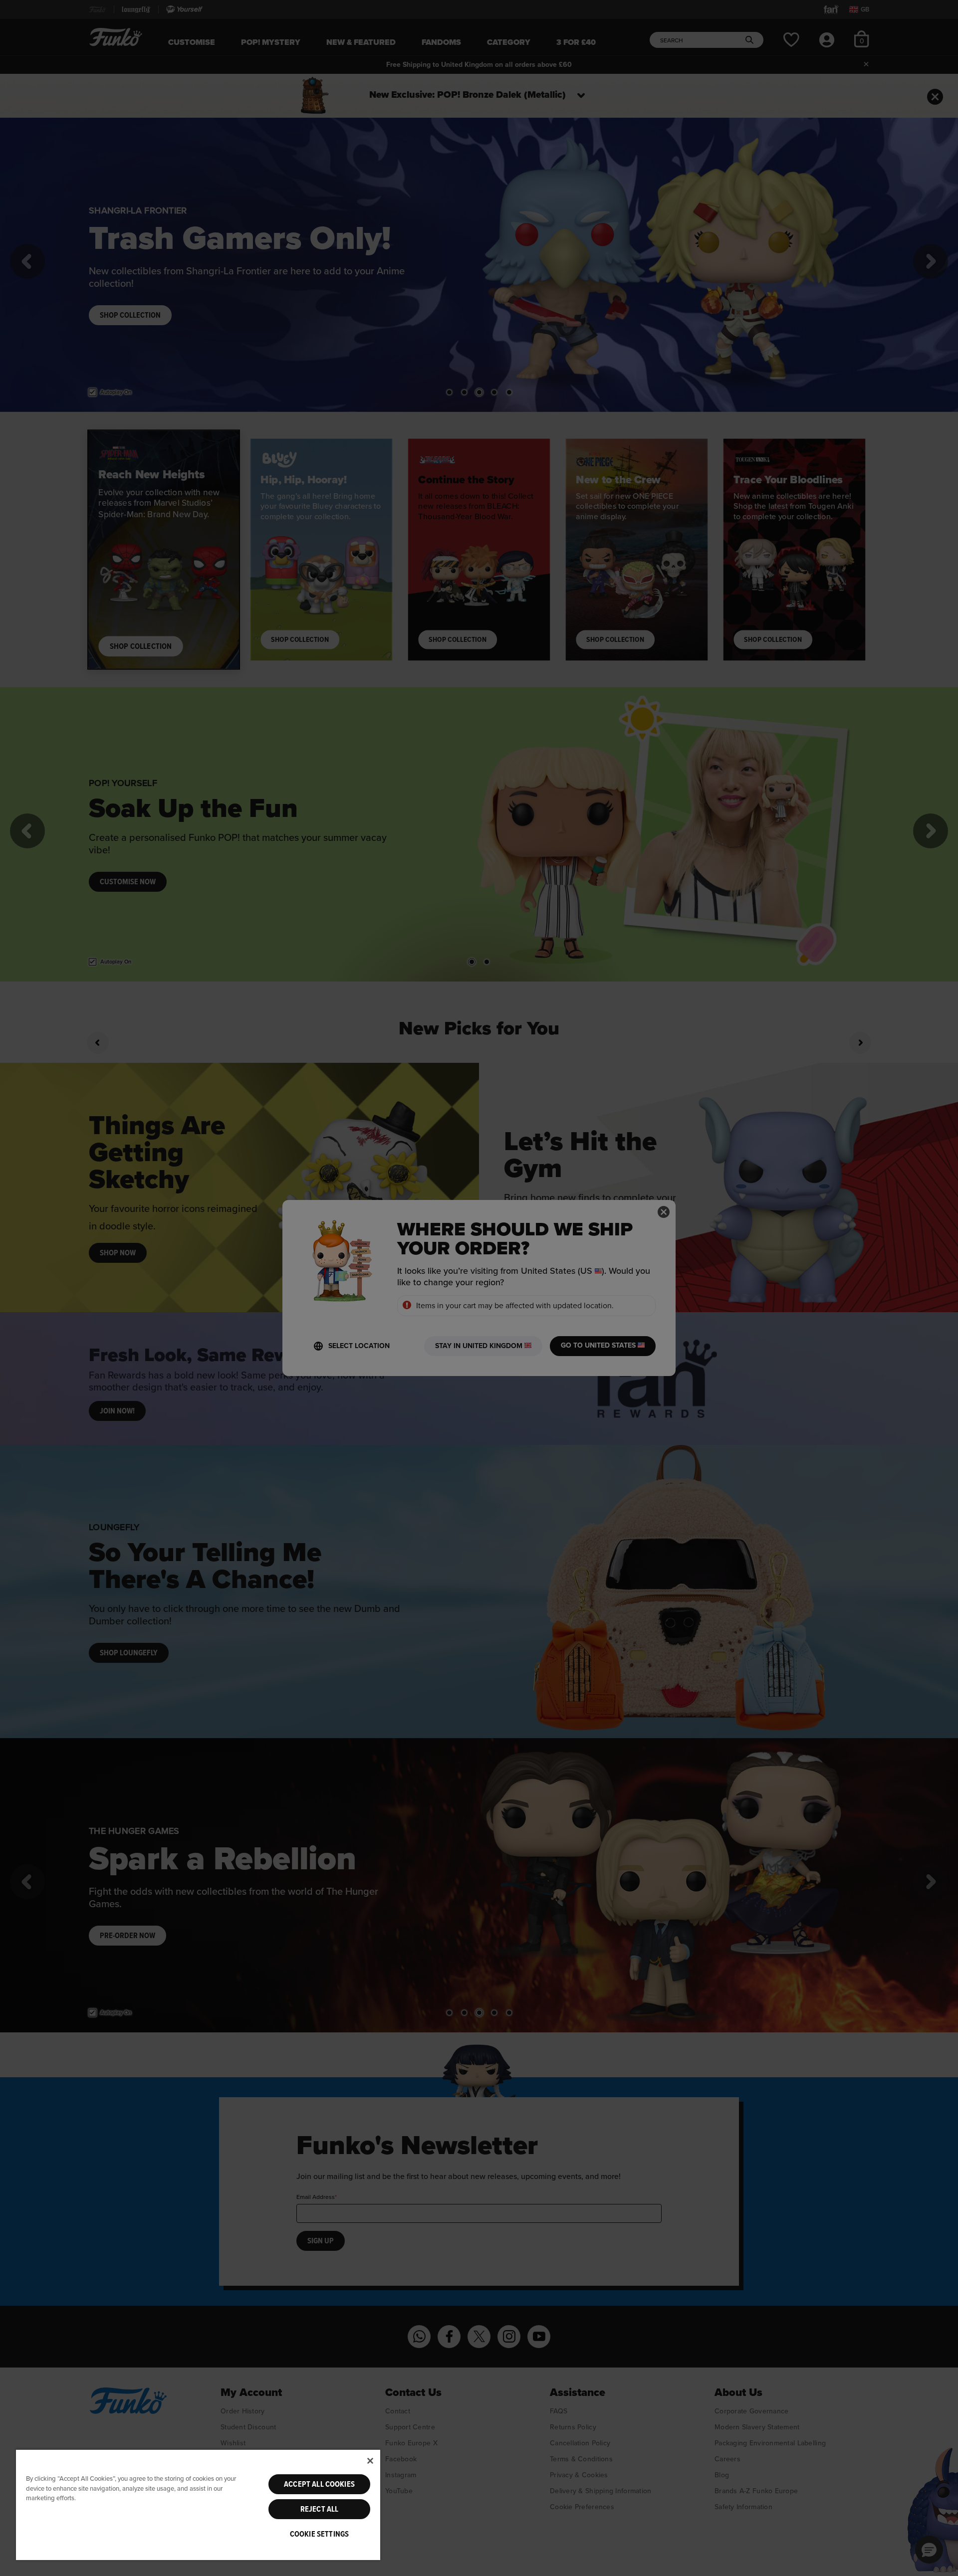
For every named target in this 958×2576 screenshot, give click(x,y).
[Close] (370, 2461)
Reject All (320, 2509)
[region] (198, 2504)
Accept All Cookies (319, 2484)
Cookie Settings (319, 2534)
